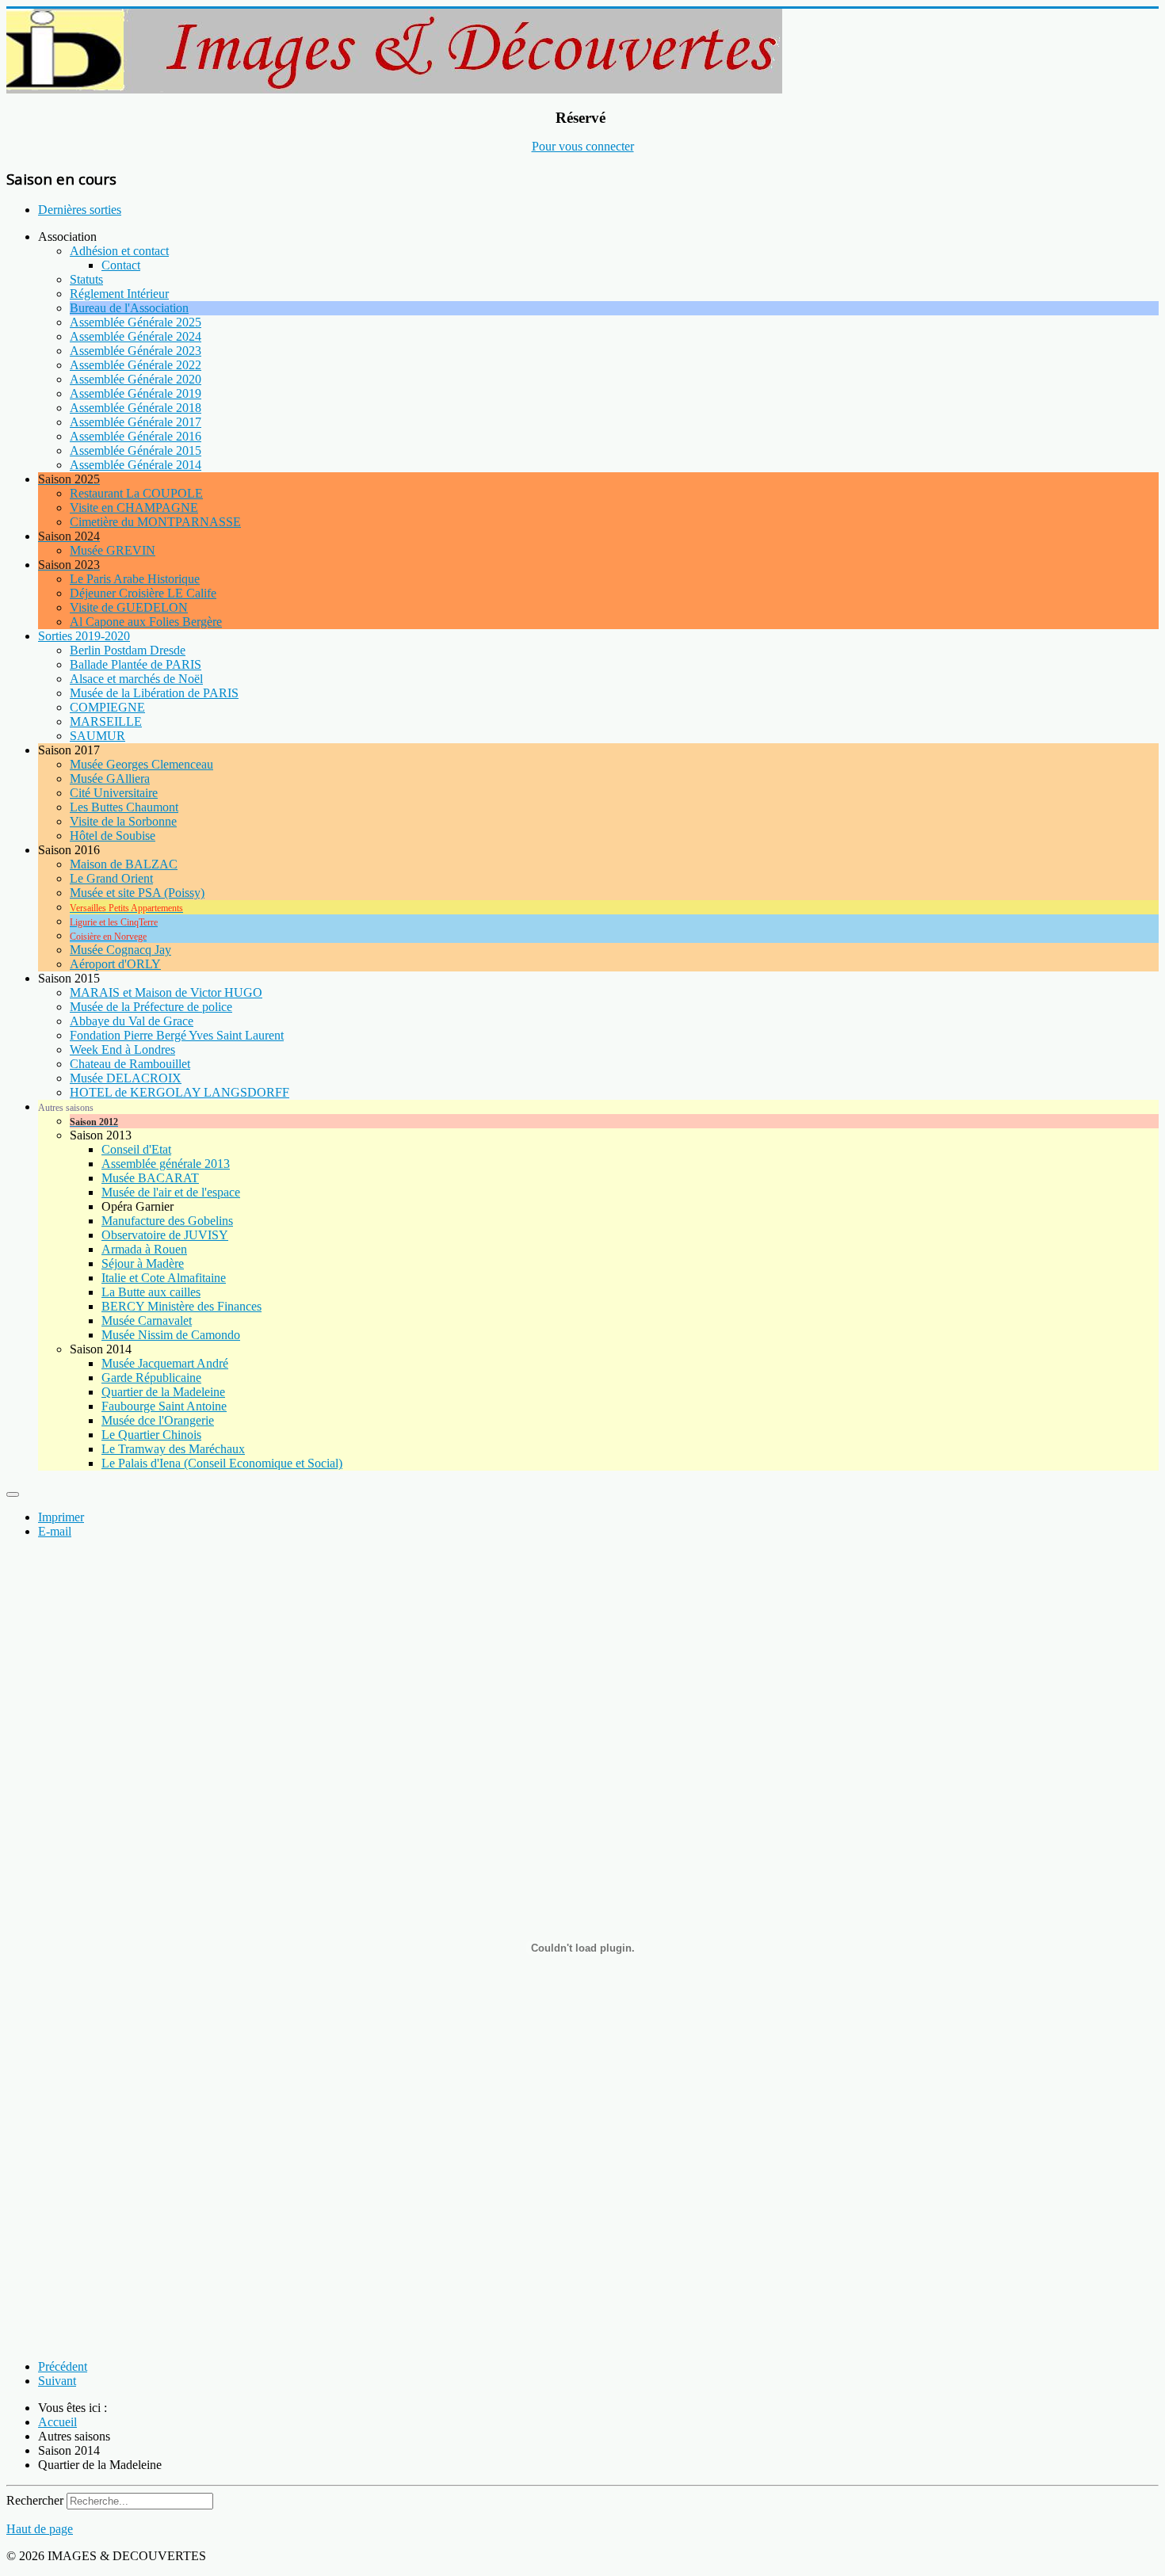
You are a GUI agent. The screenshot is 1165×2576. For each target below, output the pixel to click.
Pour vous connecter (583, 146)
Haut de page (40, 2529)
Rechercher (35, 2500)
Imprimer (61, 1517)
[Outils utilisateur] (13, 1494)
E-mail (55, 1531)
